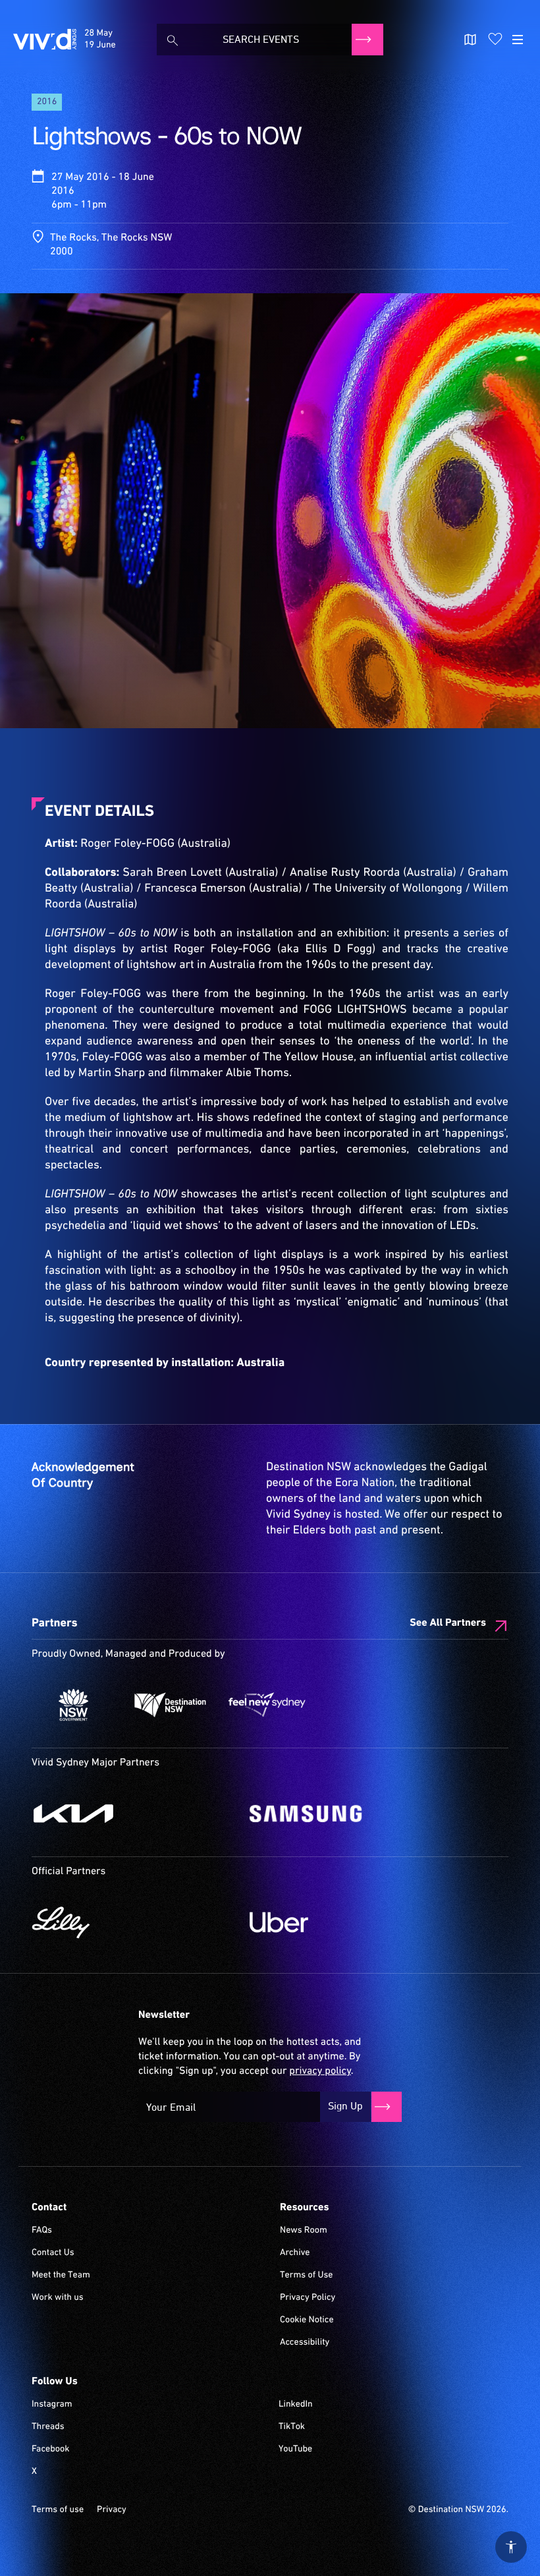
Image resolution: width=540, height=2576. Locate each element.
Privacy (112, 2510)
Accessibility (305, 2343)
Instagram (52, 2405)
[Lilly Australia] (134, 1922)
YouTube (295, 2449)
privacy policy (320, 2071)
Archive (295, 2253)
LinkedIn (296, 2405)
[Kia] (134, 1814)
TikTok (292, 2427)
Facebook (50, 2449)
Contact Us (53, 2253)
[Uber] (352, 1922)
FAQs (42, 2231)
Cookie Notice (307, 2320)
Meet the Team (61, 2275)
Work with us (58, 2298)
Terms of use (58, 2510)
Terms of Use (307, 2275)
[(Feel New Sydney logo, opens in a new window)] (267, 1705)
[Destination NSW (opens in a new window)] (170, 1705)
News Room (304, 2231)
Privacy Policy (308, 2298)
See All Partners (448, 1623)
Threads (48, 2427)
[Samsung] (352, 1814)
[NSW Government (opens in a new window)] (73, 1705)
